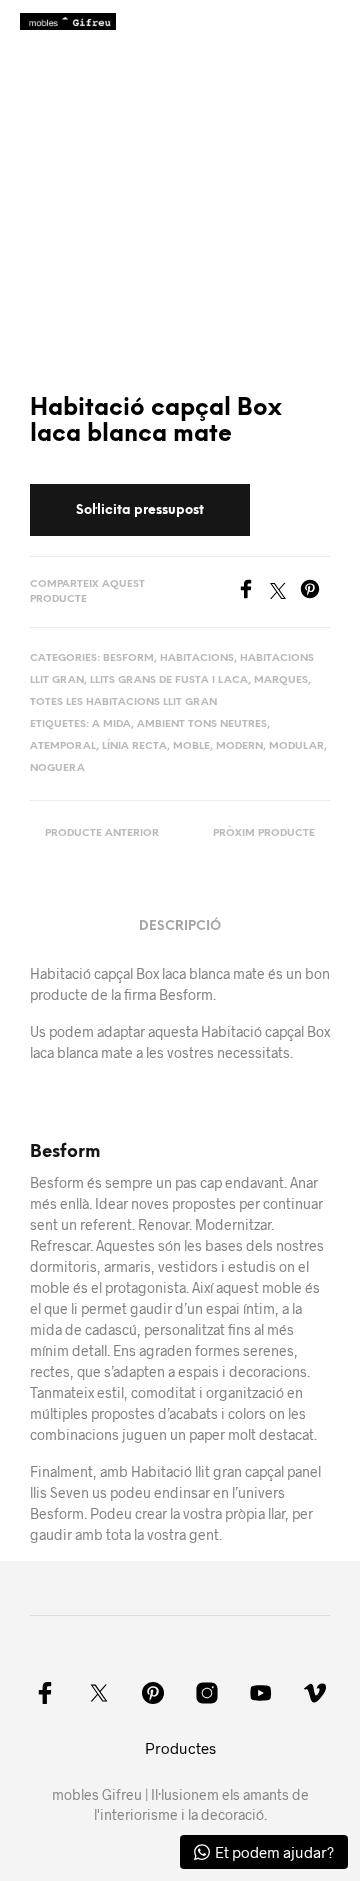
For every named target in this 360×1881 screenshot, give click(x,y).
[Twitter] (285, 592)
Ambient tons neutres (202, 724)
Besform (128, 658)
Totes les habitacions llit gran (123, 702)
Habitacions (197, 658)
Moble (191, 746)
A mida (111, 724)
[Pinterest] (315, 592)
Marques (281, 680)
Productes (180, 1748)
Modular (296, 746)
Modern (239, 746)
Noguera (57, 768)
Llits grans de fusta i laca (169, 680)
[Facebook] (253, 592)
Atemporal (63, 746)
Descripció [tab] (180, 926)
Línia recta (134, 746)
